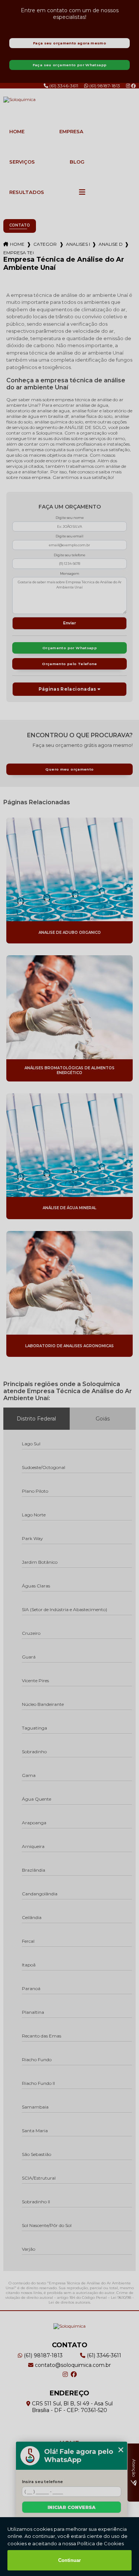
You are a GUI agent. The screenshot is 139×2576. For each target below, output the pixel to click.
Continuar (69, 2560)
